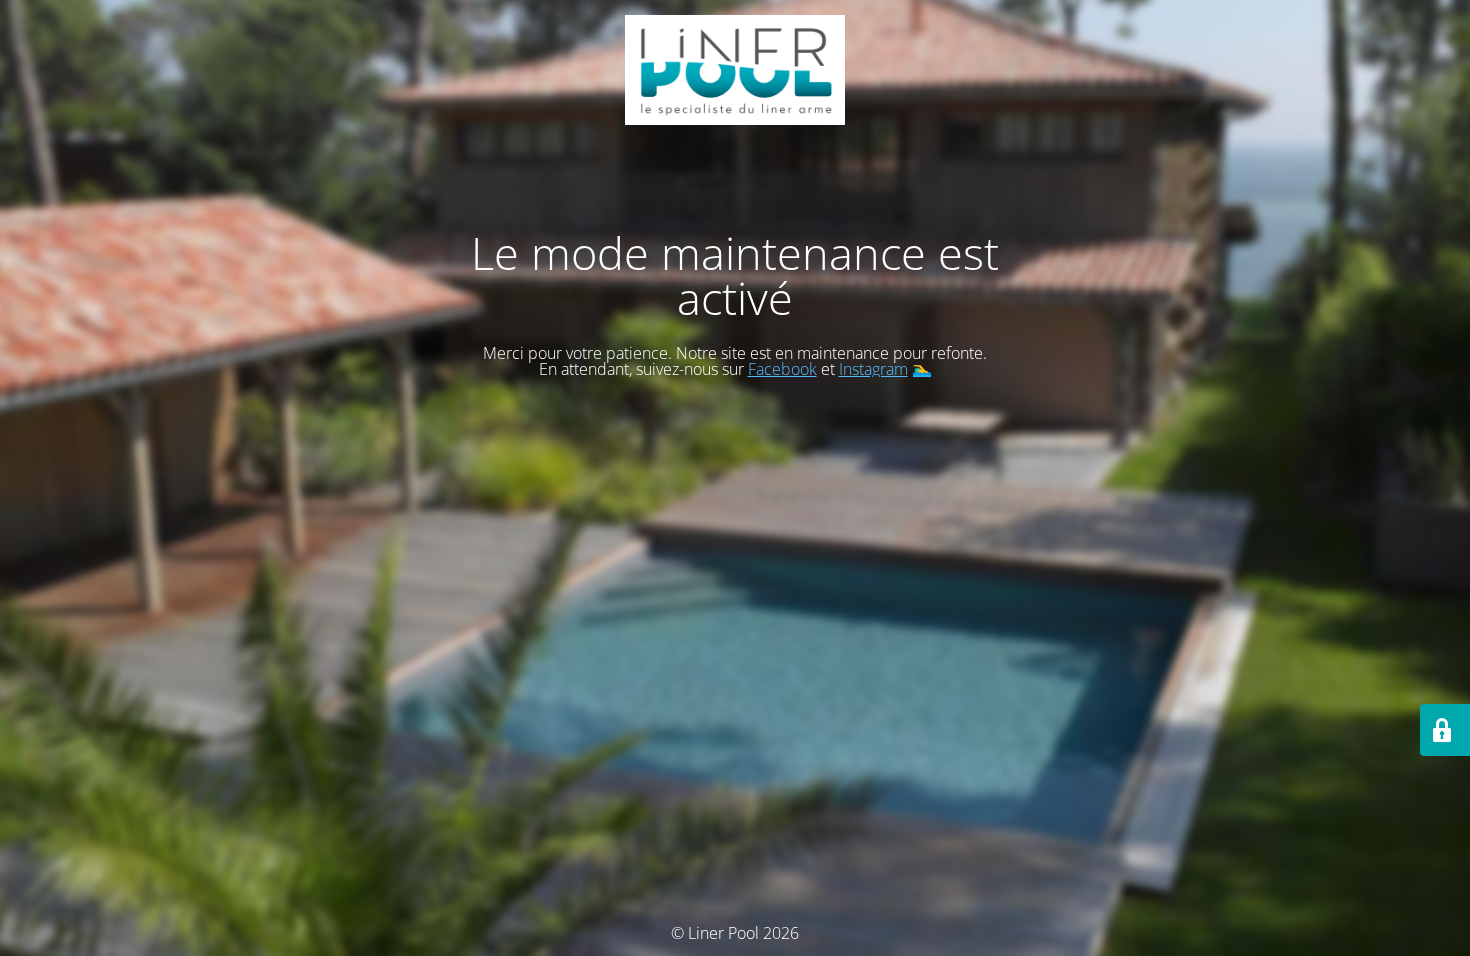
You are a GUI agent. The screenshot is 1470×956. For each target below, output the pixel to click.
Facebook (782, 369)
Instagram (873, 369)
